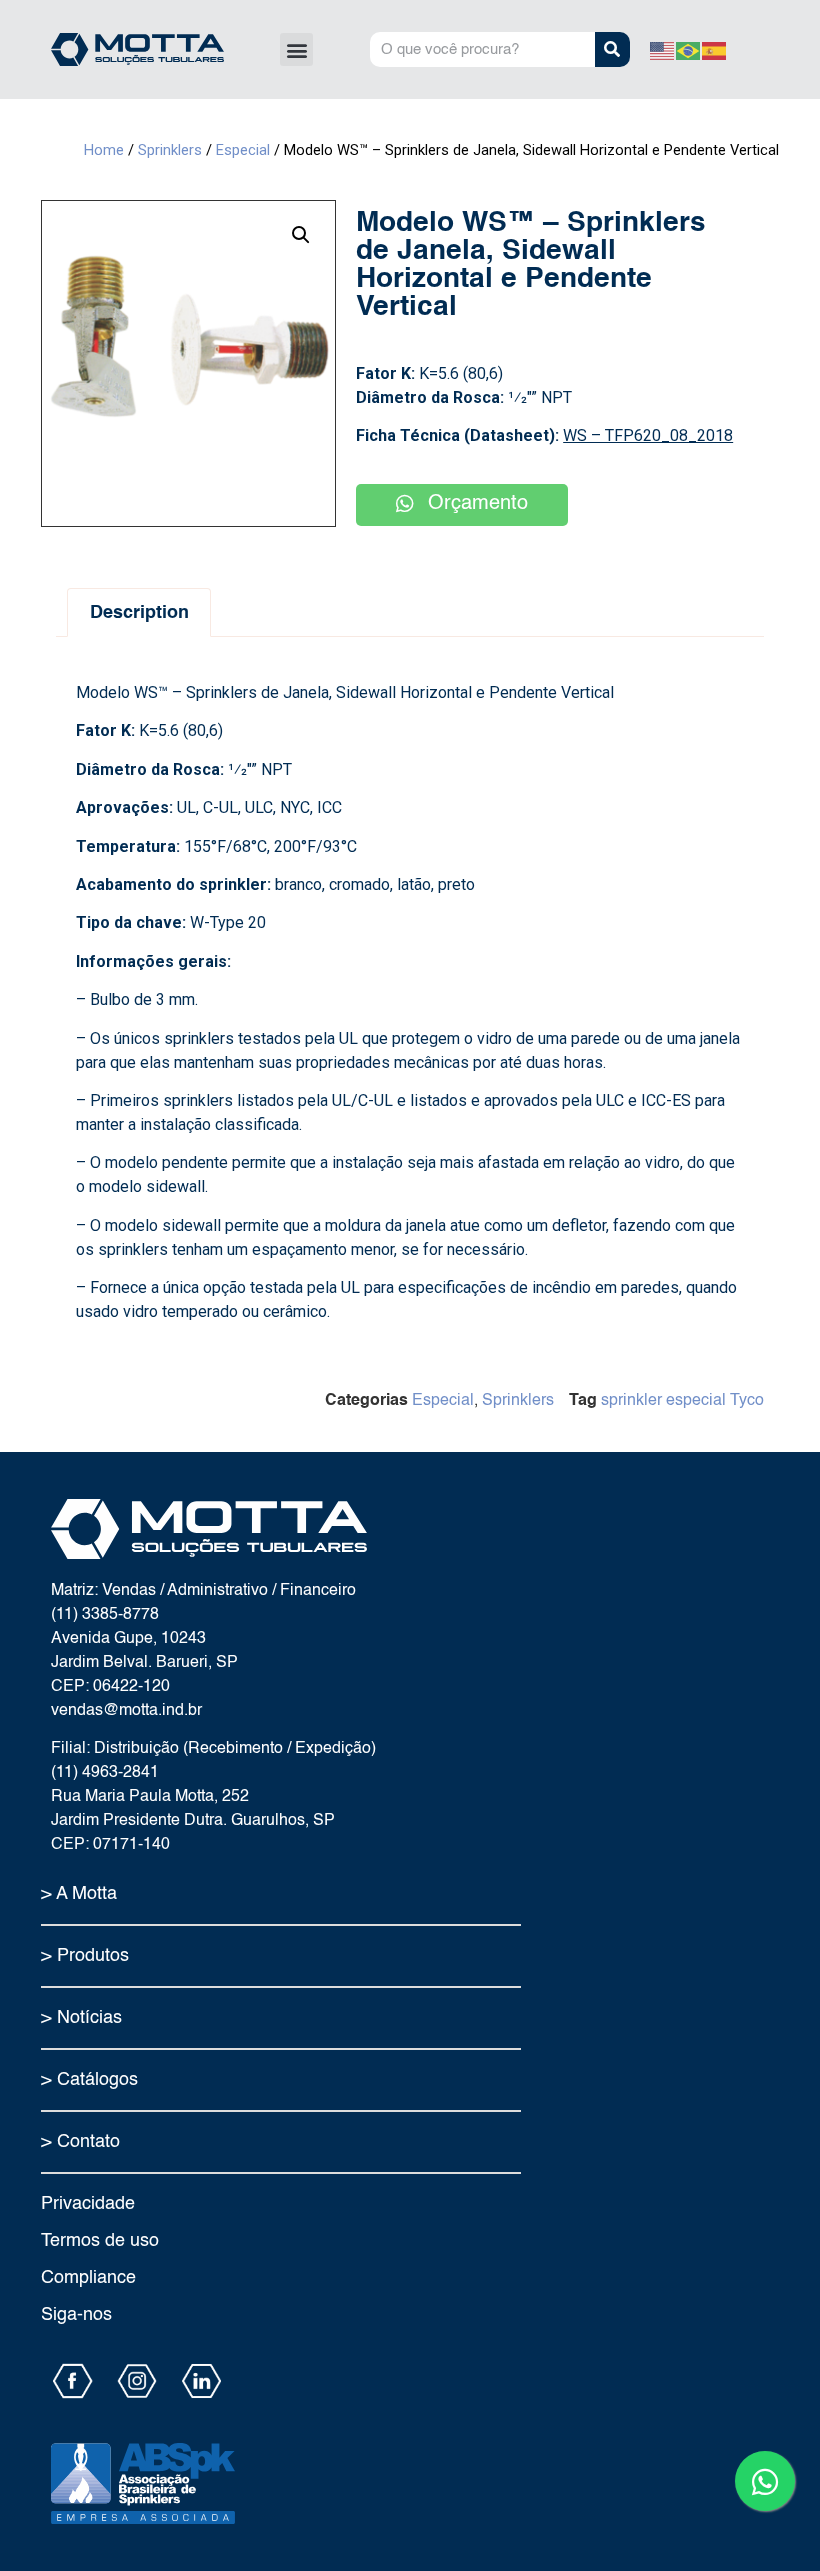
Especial (243, 150)
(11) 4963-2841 (105, 1773)
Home (104, 150)
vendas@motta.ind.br (126, 1711)
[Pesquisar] (612, 49)
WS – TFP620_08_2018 (648, 435)
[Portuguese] (689, 50)
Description (139, 613)
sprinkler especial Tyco (682, 1401)
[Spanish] (715, 50)
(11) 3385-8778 (105, 1615)
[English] (663, 50)
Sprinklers (170, 150)
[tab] (139, 612)
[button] (296, 49)
